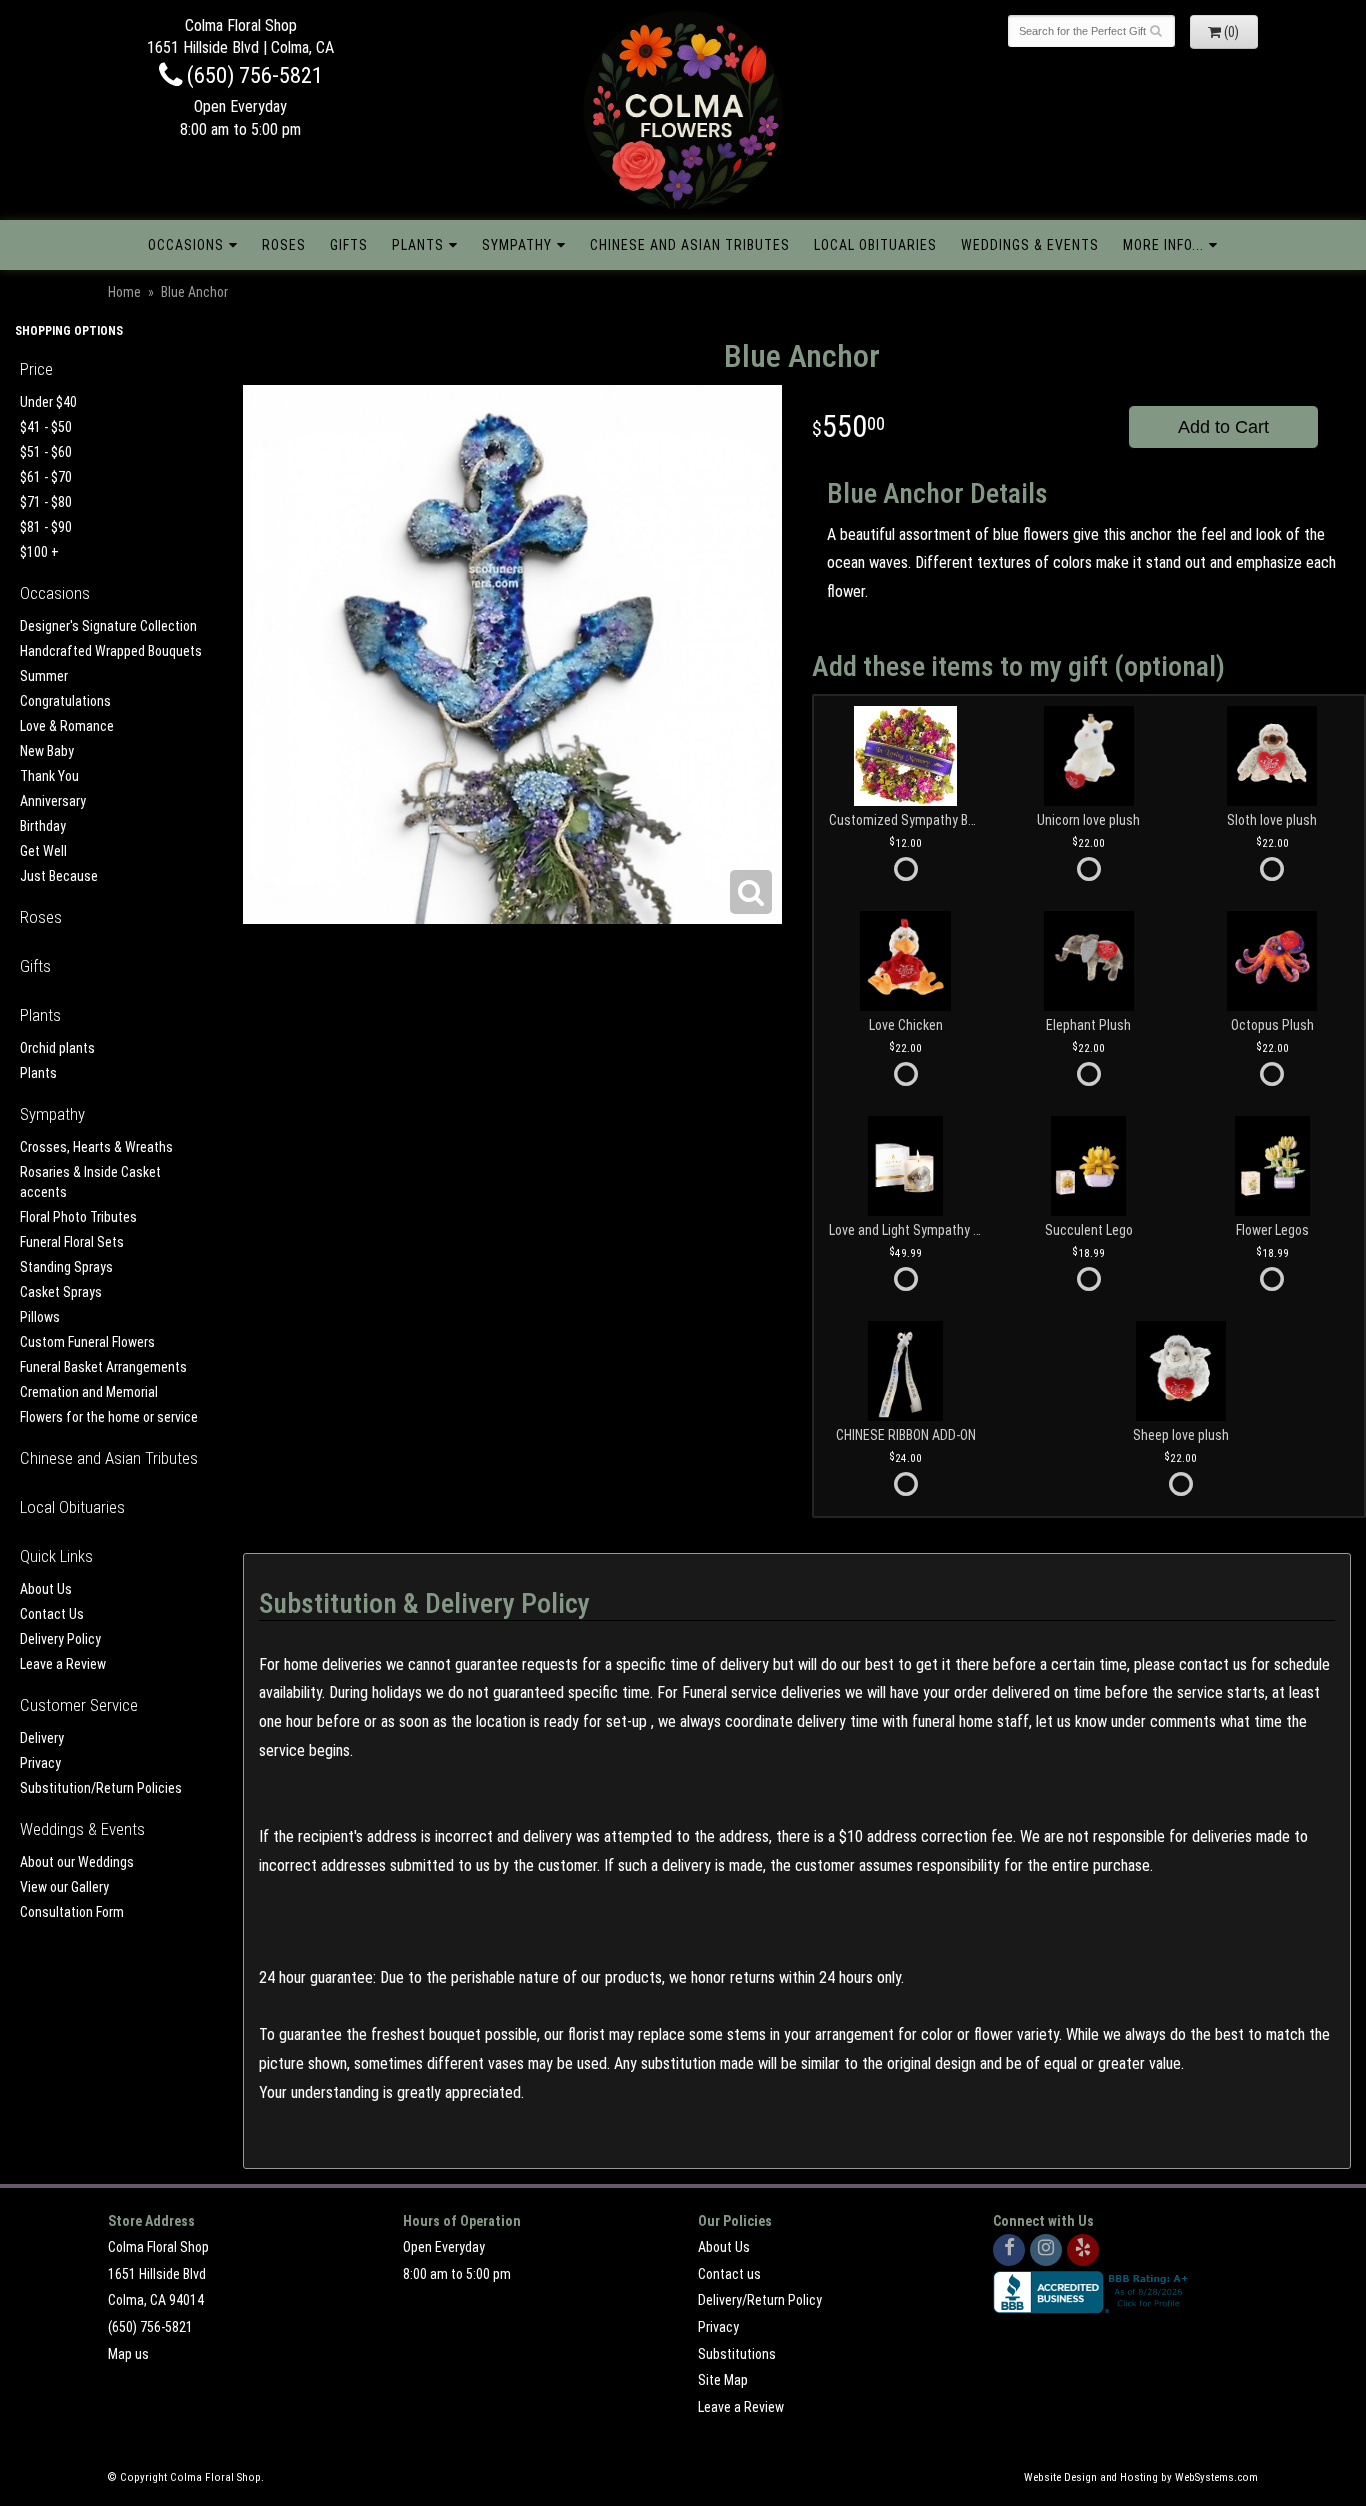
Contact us (729, 2274)
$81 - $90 (46, 527)
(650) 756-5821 (252, 75)
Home (124, 292)
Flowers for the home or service (109, 1417)
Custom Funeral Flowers (87, 1342)
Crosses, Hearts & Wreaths (96, 1147)
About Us (46, 1589)
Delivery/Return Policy (760, 2300)
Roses (284, 245)
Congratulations (65, 701)
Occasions (186, 245)
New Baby (47, 751)
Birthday (43, 826)
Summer (44, 676)
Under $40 (48, 402)
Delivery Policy (60, 1639)
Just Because (59, 876)
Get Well (43, 851)
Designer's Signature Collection (108, 626)
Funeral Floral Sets (72, 1242)
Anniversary (53, 801)
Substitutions (737, 2354)
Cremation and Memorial (89, 1392)
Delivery (42, 1738)
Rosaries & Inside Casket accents (90, 1182)
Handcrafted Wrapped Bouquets (111, 651)
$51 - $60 (46, 452)
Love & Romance (67, 726)
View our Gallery (64, 1887)
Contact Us (52, 1614)
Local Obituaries (875, 245)
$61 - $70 (46, 477)
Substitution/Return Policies (101, 1788)
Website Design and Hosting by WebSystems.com (1141, 2477)
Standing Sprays (66, 1267)
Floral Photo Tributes (78, 1217)
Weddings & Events (1030, 245)
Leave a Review (63, 1664)
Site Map (723, 2380)
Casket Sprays (61, 1292)
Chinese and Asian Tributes (690, 245)
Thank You (49, 776)
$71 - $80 (46, 502)
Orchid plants (57, 1048)
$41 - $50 (46, 427)
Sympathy (517, 245)
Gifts (349, 245)
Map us (128, 2354)
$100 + (39, 552)
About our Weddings (77, 1862)
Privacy (40, 1763)
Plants (418, 245)
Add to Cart (1223, 427)
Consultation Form (72, 1912)
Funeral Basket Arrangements (103, 1367)
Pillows (40, 1317)
